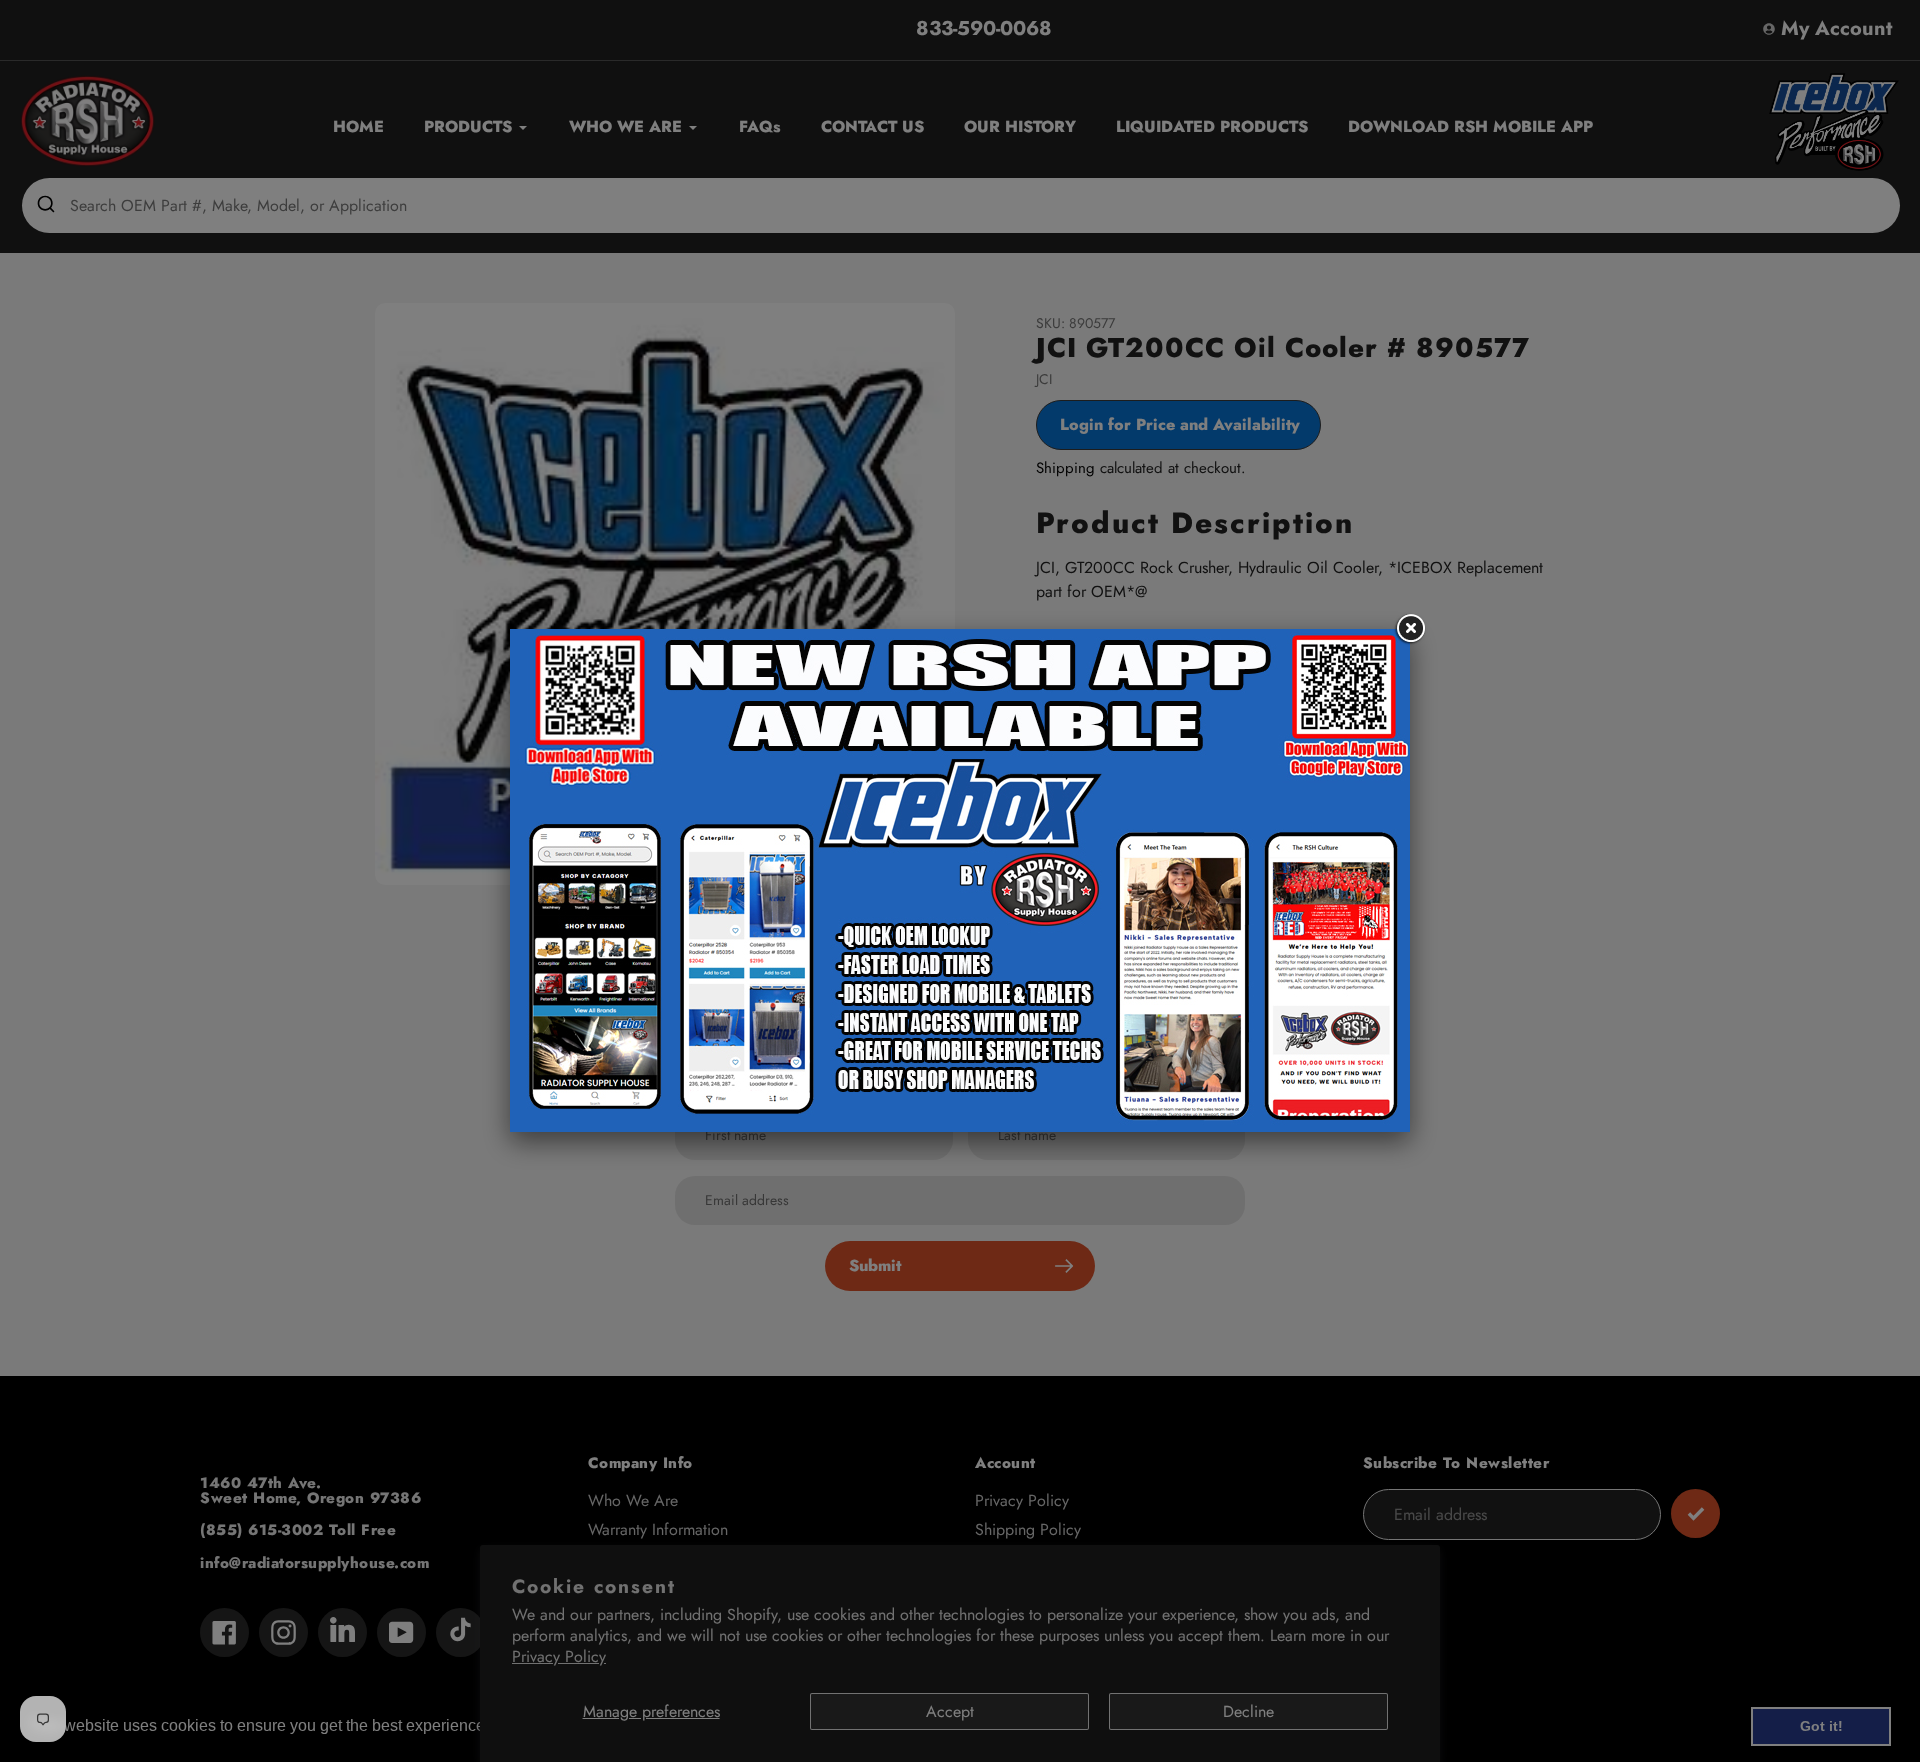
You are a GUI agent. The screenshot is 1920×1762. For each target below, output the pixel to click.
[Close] (1410, 629)
